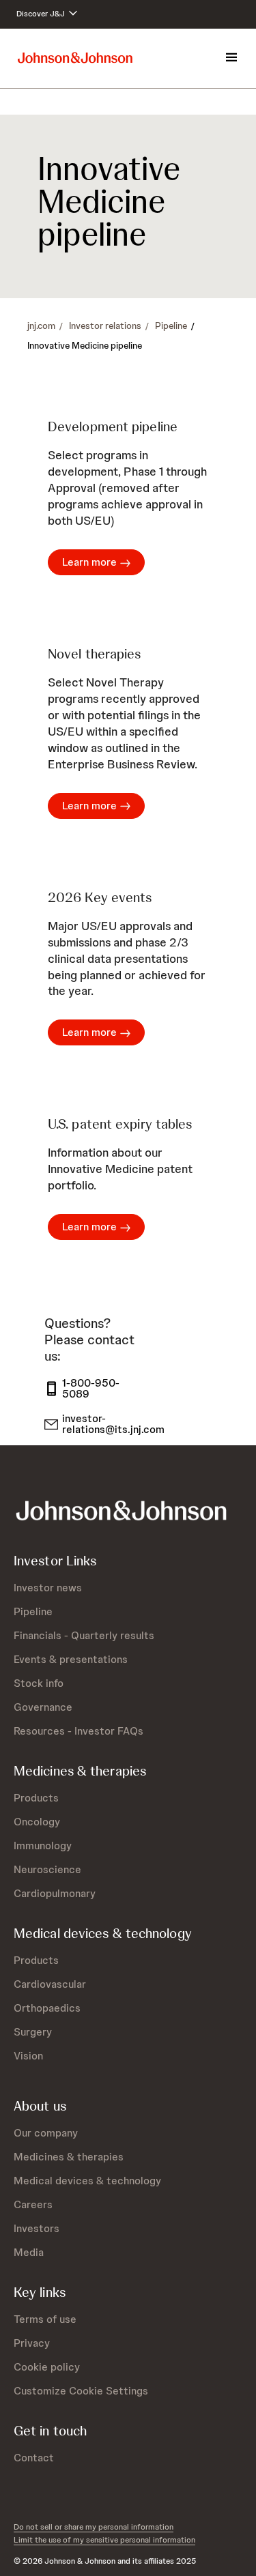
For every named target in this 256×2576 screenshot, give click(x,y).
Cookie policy (47, 2367)
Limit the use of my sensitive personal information (104, 2540)
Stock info (39, 1683)
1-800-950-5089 (91, 1389)
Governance (43, 1707)
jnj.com (41, 325)
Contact (34, 2458)
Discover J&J (42, 14)
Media (29, 2252)
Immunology (43, 1846)
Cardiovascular (50, 1984)
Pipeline (171, 325)
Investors (37, 2228)
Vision (28, 2056)
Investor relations (105, 325)
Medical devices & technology (87, 2181)
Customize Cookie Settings (81, 2391)
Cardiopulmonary (55, 1893)
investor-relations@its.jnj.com (106, 1424)
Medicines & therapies (69, 2157)
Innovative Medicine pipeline (85, 345)
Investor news (48, 1588)
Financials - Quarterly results (84, 1635)
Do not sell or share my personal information (94, 2527)
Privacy (32, 2343)
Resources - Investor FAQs (79, 1731)
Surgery (33, 2032)
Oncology (37, 1822)
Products (36, 1798)
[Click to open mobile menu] (231, 58)
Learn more (89, 562)
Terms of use (45, 2319)
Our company (46, 2133)
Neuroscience (47, 1869)
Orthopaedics (47, 2008)
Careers (33, 2204)
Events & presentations (71, 1659)
